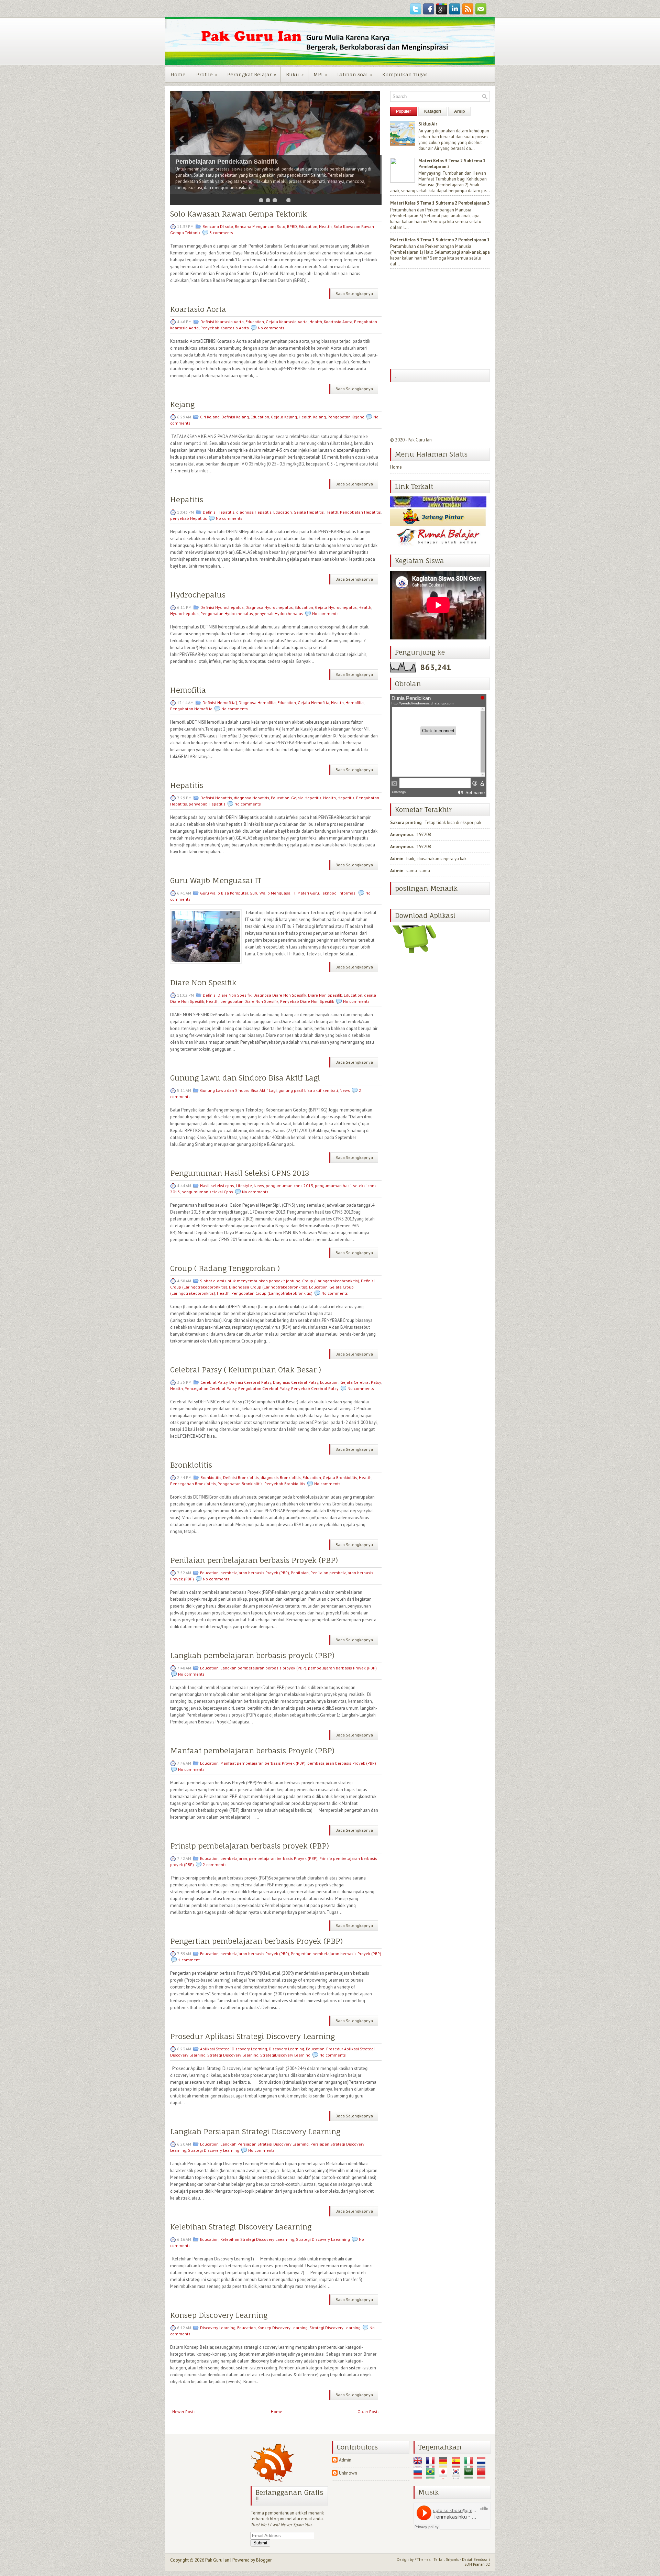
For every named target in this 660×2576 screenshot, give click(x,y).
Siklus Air (428, 124)
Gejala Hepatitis (309, 512)
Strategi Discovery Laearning (323, 2239)
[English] (419, 2465)
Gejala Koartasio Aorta (287, 322)
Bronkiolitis (191, 1465)
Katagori (433, 111)
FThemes (422, 2559)
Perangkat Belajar (252, 74)
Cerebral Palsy (214, 1382)
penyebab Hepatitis (189, 518)
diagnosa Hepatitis (254, 512)
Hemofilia (188, 690)
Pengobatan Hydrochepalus (227, 613)
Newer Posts (184, 2411)
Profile (207, 74)
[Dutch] (483, 2465)
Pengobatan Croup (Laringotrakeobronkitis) (272, 1293)
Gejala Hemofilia (313, 703)
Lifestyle (244, 1186)
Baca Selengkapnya (354, 293)
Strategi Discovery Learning (233, 2055)
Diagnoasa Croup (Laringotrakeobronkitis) (268, 1287)
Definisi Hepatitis (219, 512)
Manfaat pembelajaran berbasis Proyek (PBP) (252, 1751)
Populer (404, 111)
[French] (432, 2465)
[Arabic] (470, 2476)
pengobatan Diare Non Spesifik (249, 1001)
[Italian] (470, 2465)
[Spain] (458, 2465)
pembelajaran (234, 1858)
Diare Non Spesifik (203, 983)
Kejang (182, 404)
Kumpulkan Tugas (405, 74)
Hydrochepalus (198, 595)
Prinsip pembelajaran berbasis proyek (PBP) (250, 1846)
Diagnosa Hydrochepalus (269, 607)
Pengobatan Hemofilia (191, 709)
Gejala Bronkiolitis (340, 1477)
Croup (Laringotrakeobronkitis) (331, 1281)
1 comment (189, 1960)
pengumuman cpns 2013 (289, 1186)
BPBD (292, 226)
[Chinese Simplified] (483, 2476)
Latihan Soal (355, 74)
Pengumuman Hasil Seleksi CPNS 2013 (240, 1173)
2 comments (215, 1865)
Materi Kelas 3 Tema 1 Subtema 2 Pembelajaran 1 (440, 240)
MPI (320, 74)
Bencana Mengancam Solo (260, 226)
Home (178, 74)
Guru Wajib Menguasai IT (216, 881)
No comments (271, 328)
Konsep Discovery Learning (219, 2315)
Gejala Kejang (284, 417)
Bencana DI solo (218, 226)
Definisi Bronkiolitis (241, 1477)
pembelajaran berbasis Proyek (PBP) (255, 1573)
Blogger (264, 2560)
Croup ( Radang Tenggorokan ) (225, 1268)
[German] (445, 2465)
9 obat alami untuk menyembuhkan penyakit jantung (250, 1281)
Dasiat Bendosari (476, 2559)
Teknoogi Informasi (339, 893)
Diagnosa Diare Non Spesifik (280, 995)
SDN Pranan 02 (477, 2564)
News (345, 1090)
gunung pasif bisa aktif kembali (308, 1090)
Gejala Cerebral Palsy (361, 1382)
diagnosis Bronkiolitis (281, 1477)
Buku (295, 74)
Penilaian (300, 1573)
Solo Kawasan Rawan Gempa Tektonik (239, 214)
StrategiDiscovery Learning (285, 2055)
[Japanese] (445, 2476)
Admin (397, 859)
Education (308, 226)
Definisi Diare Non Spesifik (227, 995)
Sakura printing (406, 823)
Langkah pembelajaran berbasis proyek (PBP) (252, 1656)
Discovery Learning (287, 2049)
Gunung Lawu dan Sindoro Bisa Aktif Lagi (245, 1078)
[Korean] (458, 2476)
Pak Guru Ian (420, 440)
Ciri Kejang (210, 417)
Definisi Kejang (235, 417)
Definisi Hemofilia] (220, 703)
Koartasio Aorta (198, 309)
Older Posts (368, 2411)
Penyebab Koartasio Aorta (225, 328)
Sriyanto (453, 2559)
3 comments (221, 233)
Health (325, 226)
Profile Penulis (197, 168)
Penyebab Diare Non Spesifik (307, 1001)
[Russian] (419, 2476)
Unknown (348, 2473)
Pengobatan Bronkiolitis (240, 1484)
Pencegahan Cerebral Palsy (211, 1388)
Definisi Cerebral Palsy (250, 1382)
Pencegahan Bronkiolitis (193, 1484)
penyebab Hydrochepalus (279, 613)
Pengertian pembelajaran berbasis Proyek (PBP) (256, 1941)
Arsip (459, 111)
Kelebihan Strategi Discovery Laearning (241, 2227)
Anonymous (402, 835)
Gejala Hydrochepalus (336, 607)
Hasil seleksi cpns (217, 1186)
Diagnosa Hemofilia (257, 703)
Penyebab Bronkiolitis (285, 1484)
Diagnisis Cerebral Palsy (296, 1382)
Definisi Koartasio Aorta (222, 322)
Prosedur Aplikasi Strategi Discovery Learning (252, 2036)
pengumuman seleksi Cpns (207, 1192)
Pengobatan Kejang (346, 417)
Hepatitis (187, 500)
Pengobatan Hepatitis (360, 512)
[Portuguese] (432, 2476)
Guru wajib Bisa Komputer (224, 893)
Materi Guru (308, 893)
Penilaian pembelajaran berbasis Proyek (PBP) (254, 1560)
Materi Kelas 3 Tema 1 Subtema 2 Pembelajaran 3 (440, 203)
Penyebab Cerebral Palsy (315, 1388)
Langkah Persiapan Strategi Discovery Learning (255, 2132)
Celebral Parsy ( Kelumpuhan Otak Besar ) (246, 1370)
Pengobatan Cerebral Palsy (264, 1388)
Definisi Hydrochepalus (222, 607)
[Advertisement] (442, 320)
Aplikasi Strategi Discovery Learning (234, 2049)
